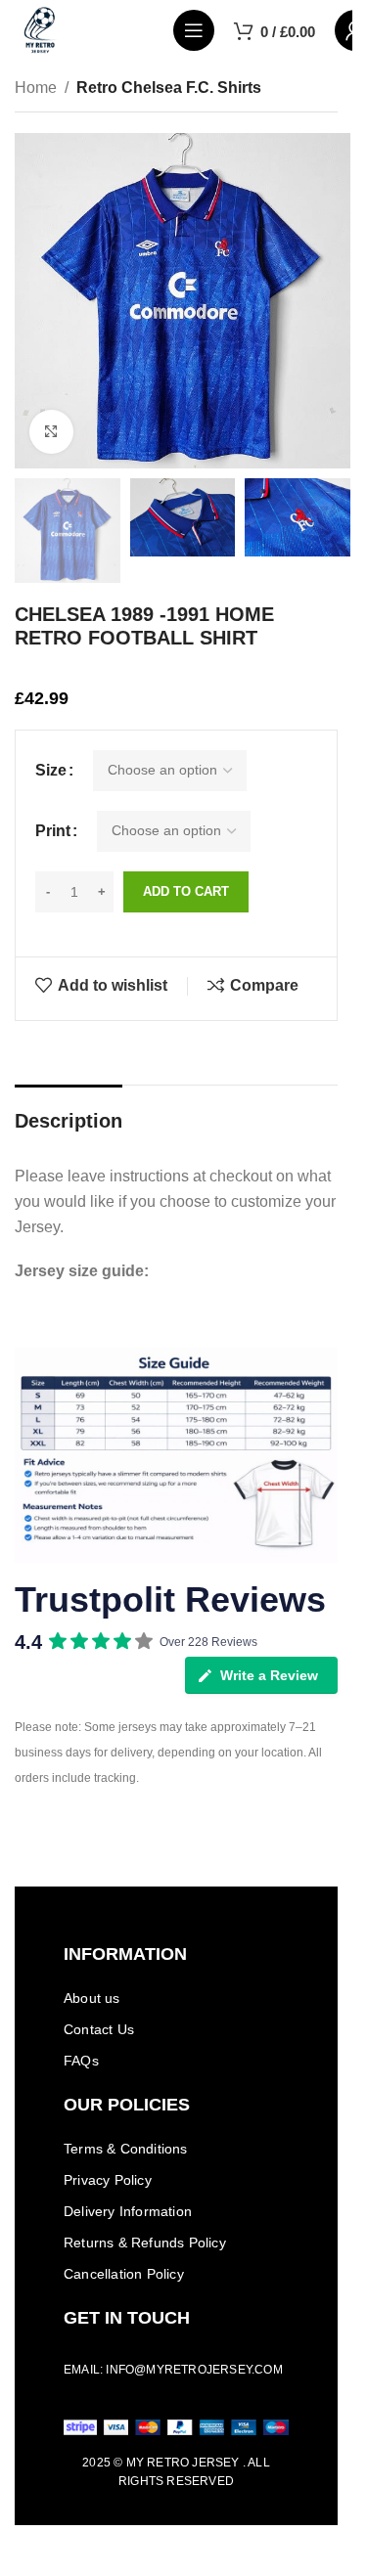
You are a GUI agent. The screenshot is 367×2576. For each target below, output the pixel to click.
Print (53, 831)
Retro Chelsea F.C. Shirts (169, 88)
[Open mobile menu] (194, 30)
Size (51, 770)
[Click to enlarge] (51, 432)
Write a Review (269, 1675)
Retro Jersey (193, 2463)
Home (36, 88)
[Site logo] (40, 29)
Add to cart (186, 891)
